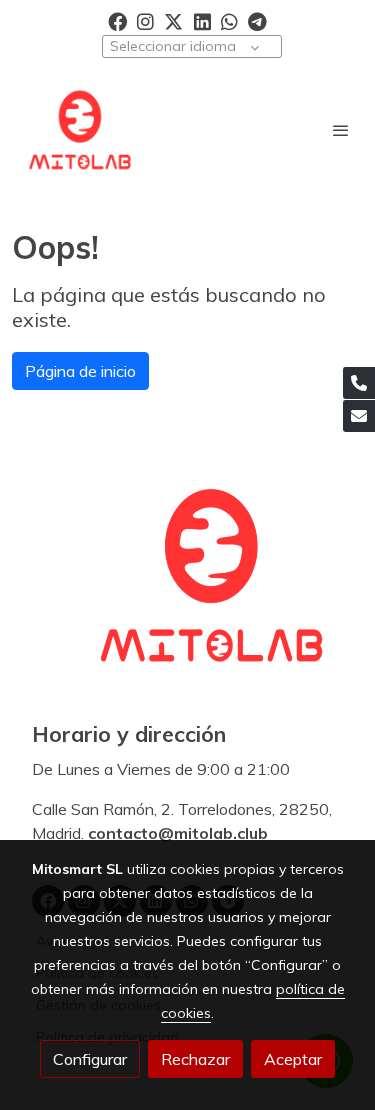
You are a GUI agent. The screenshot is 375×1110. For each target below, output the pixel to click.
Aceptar (293, 1059)
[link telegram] (257, 20)
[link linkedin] (202, 20)
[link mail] (359, 416)
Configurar (90, 1059)
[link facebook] (117, 20)
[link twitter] (173, 20)
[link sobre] (187, 587)
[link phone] (359, 383)
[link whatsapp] (229, 20)
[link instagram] (145, 20)
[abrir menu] (341, 130)
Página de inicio (80, 371)
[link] (80, 130)
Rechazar (195, 1059)
